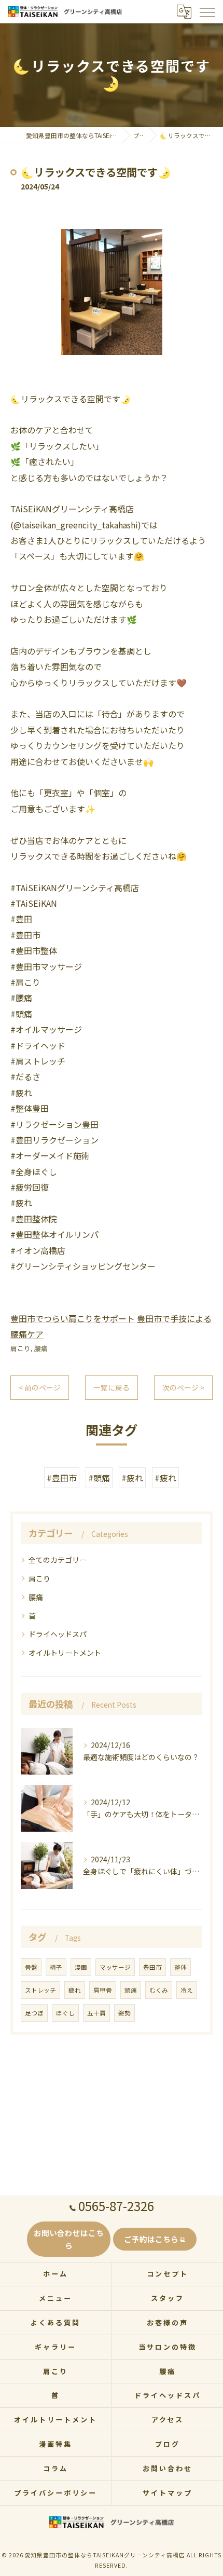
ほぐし (65, 2013)
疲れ (75, 1990)
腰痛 (41, 1348)
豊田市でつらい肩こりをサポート (73, 1318)
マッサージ (115, 1967)
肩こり (20, 1348)
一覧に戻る (112, 1387)
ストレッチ (40, 1990)
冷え (187, 1990)
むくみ (159, 1990)
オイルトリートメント (65, 1653)
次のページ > (183, 1387)
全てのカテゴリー (58, 1560)
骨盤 (31, 1967)
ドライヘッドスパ (58, 1634)
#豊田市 (62, 1478)
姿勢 (124, 2013)
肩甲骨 (103, 1990)
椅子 (56, 1967)
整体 (180, 1967)
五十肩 (96, 2013)
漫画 (81, 1967)
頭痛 (131, 1990)
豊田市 (152, 1967)
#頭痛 (99, 1478)
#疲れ (132, 1478)
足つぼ (34, 2013)
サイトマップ (167, 2493)
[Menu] (207, 11)
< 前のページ (40, 1387)
